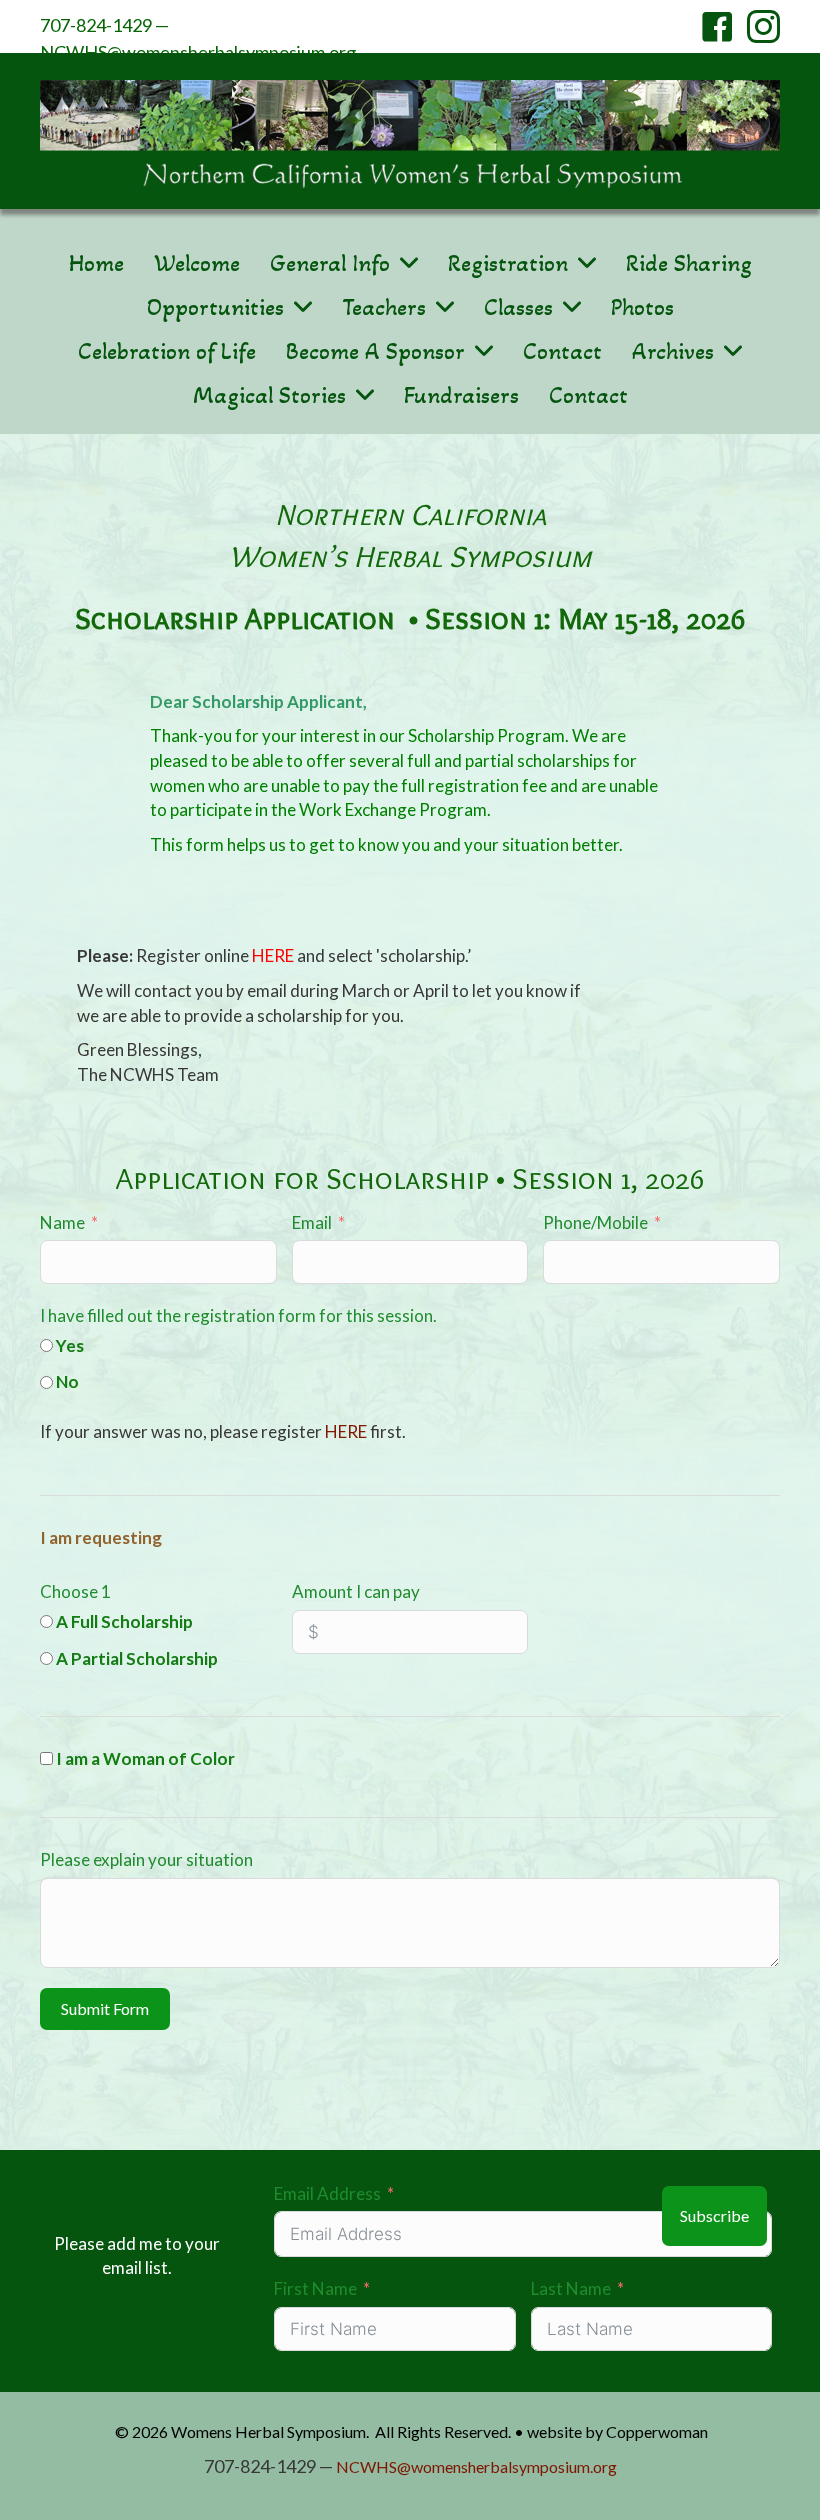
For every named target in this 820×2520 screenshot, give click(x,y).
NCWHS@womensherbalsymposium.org (198, 52)
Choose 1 (75, 1591)
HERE (273, 955)
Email (312, 1222)
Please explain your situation (146, 1859)
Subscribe (714, 2215)
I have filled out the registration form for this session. (238, 1315)
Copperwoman (657, 2431)
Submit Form (105, 2008)
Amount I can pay (356, 1591)
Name (62, 1222)
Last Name (571, 2288)
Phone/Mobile (595, 1222)
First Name (315, 2288)
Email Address (327, 2193)
